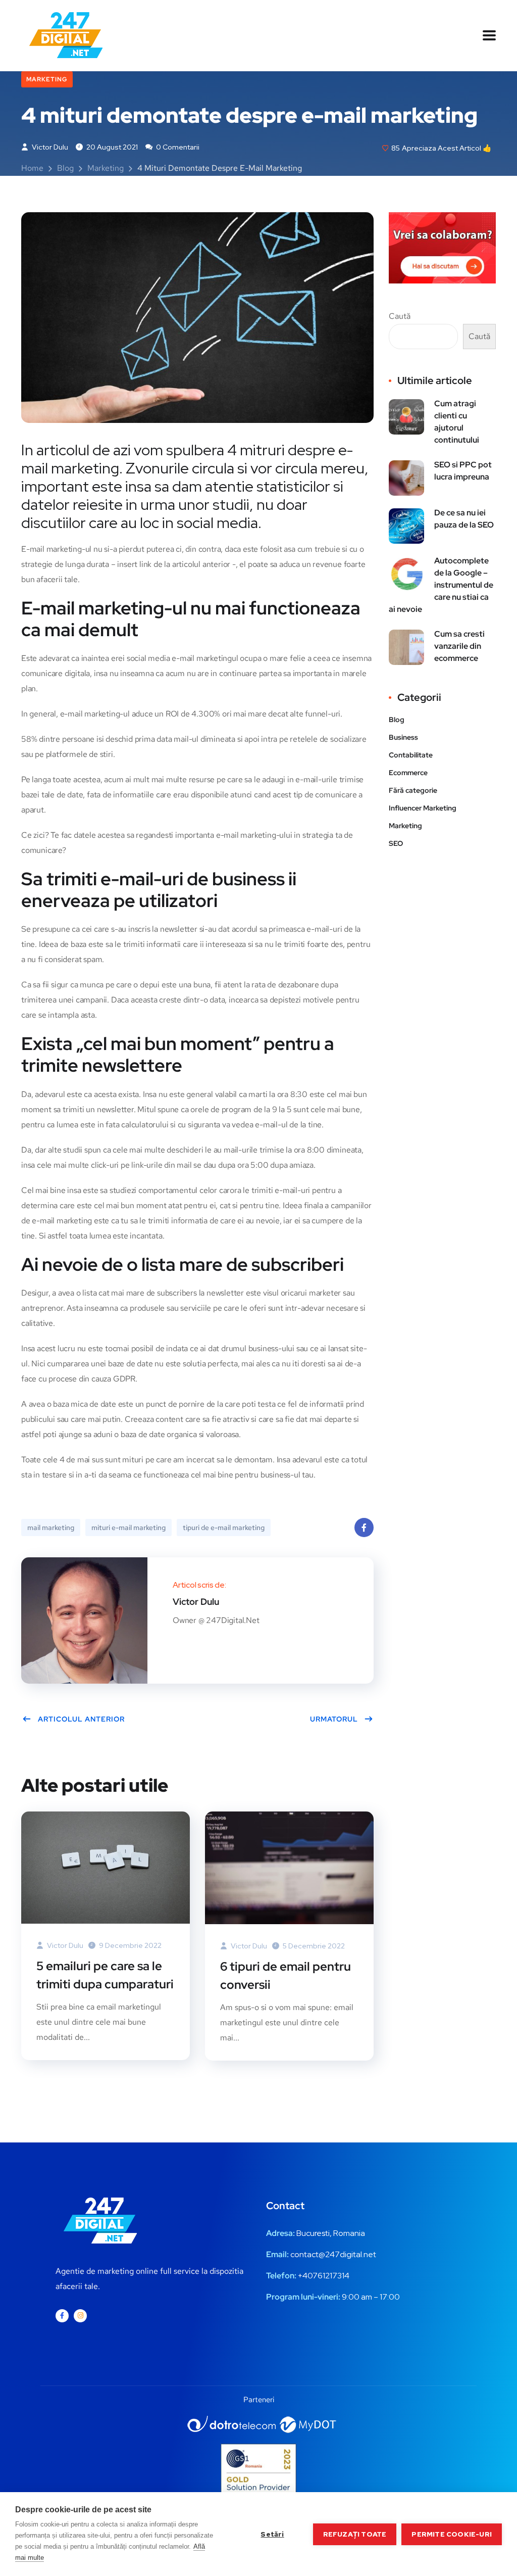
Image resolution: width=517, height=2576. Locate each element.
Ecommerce (408, 773)
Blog (65, 168)
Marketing (47, 79)
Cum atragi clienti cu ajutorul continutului (457, 422)
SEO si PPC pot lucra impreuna (463, 471)
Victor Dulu (49, 147)
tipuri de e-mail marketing (224, 1528)
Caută (400, 316)
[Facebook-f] (62, 2316)
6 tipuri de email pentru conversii (286, 1975)
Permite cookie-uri (452, 2534)
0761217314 (328, 2276)
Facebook (364, 1528)
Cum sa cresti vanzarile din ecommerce (459, 646)
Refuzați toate (355, 2534)
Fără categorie (413, 790)
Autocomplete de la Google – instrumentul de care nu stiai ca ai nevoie (441, 585)
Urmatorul (334, 1719)
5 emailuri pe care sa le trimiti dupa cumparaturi (105, 1975)
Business (403, 737)
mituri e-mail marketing (128, 1528)
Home (32, 168)
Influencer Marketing (423, 808)
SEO (396, 843)
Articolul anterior (81, 1719)
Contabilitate (411, 755)
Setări (272, 2534)
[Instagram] (80, 2316)
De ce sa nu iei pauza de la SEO (464, 519)
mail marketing (51, 1528)
